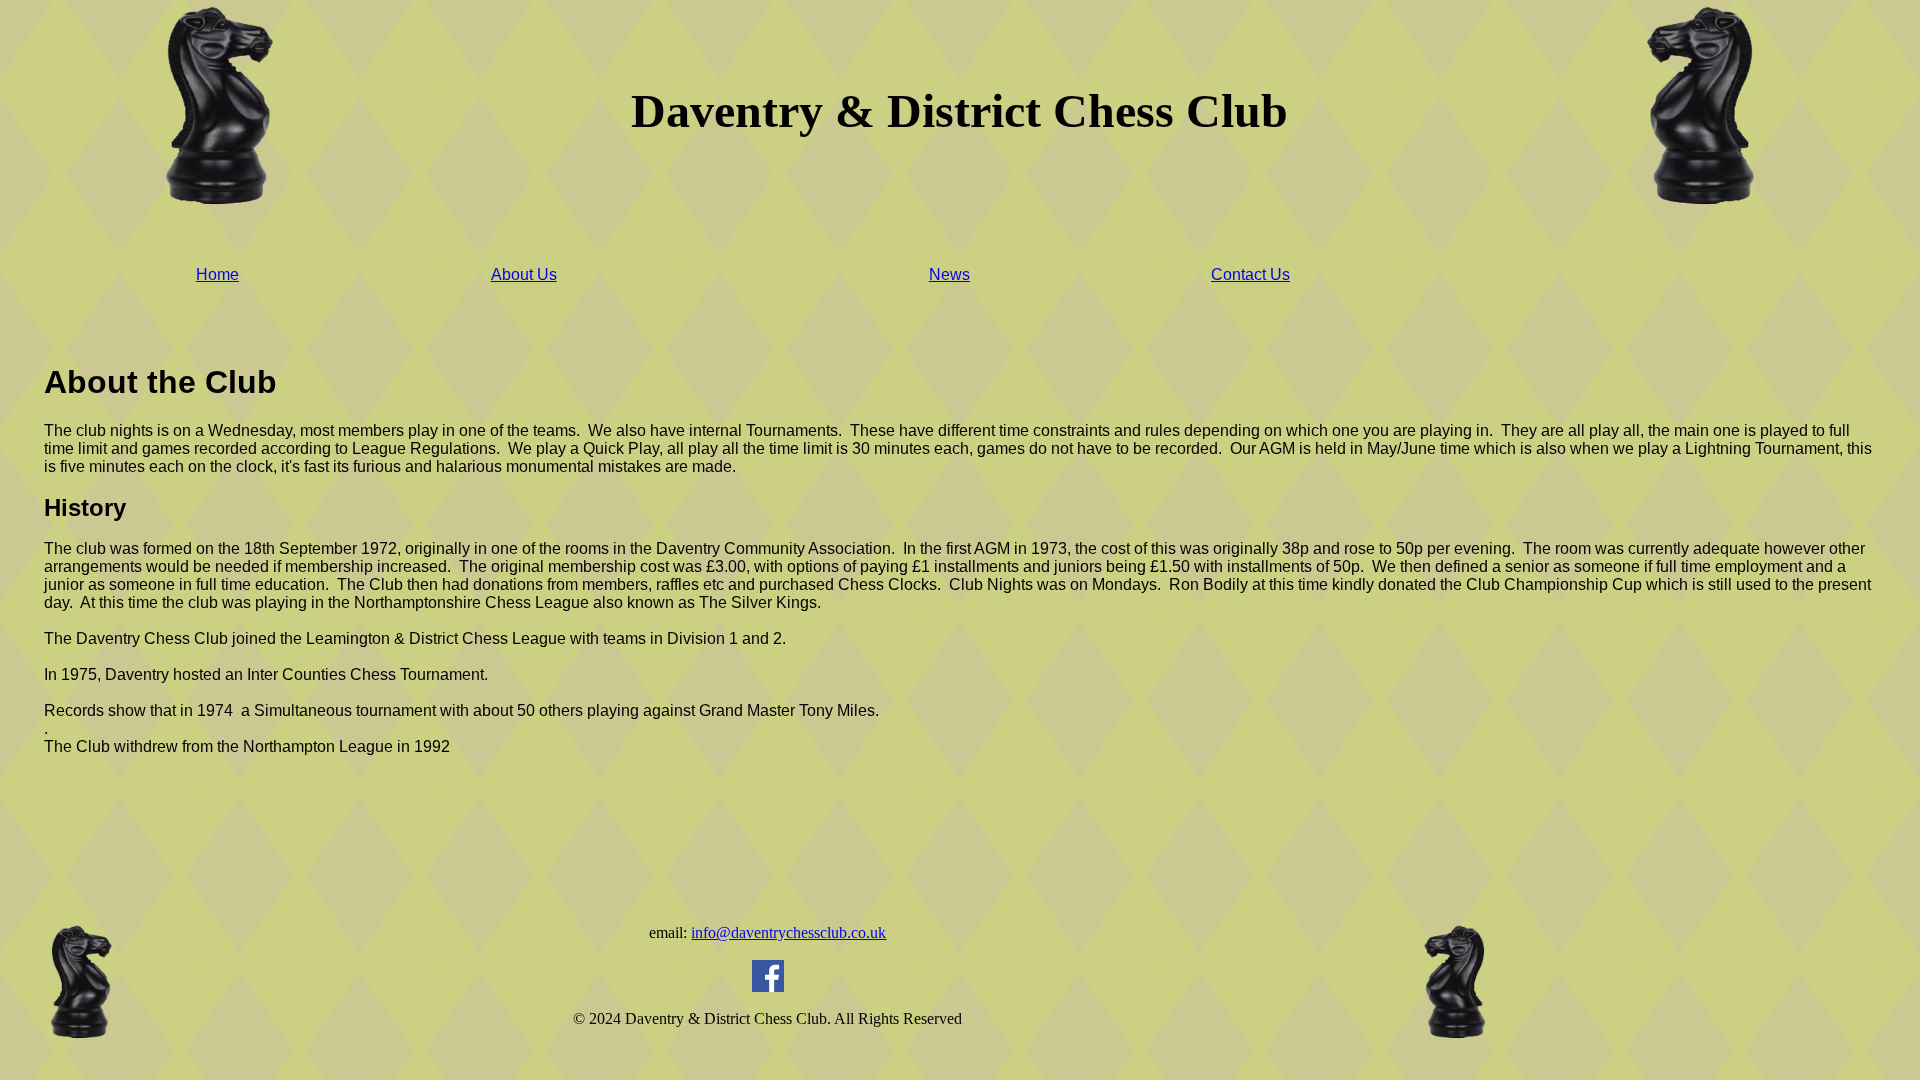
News (949, 274)
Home (217, 274)
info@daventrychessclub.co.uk (788, 932)
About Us (524, 274)
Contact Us (1250, 274)
